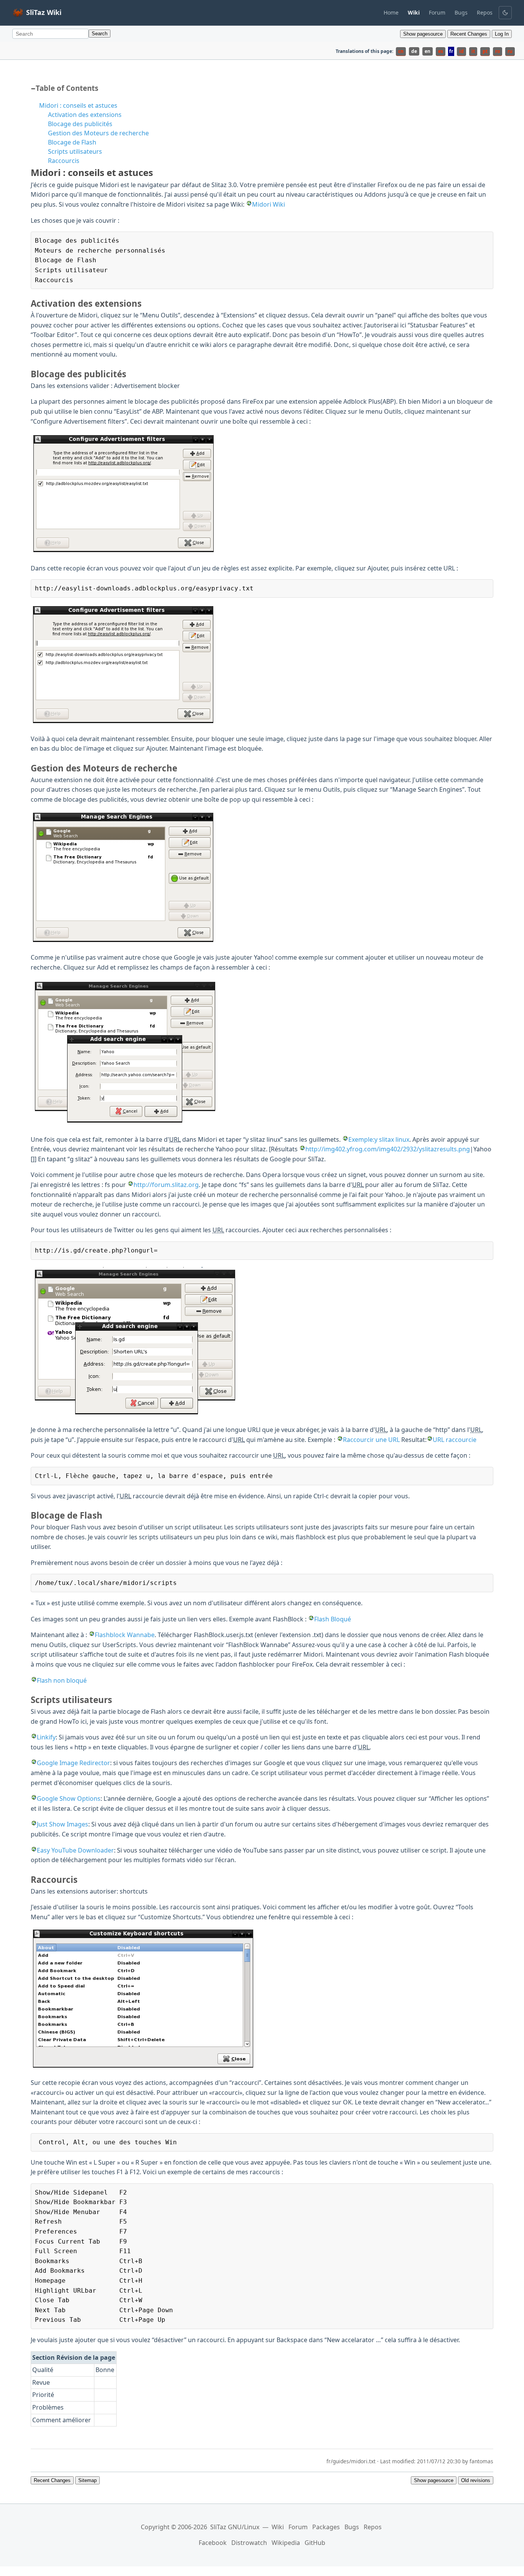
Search (100, 34)
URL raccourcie (455, 1440)
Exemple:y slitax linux (379, 1139)
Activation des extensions (85, 115)
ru (510, 51)
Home (391, 12)
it (473, 51)
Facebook (213, 2543)
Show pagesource (423, 34)
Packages (326, 2527)
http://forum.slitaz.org (166, 1185)
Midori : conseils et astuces (78, 105)
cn (401, 51)
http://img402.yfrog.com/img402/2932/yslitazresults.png (388, 1149)
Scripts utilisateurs (75, 151)
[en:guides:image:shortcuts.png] (143, 2066)
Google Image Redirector (73, 1763)
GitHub (315, 2543)
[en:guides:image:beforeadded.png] (124, 552)
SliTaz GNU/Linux (235, 2527)
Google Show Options (69, 1798)
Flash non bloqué (62, 1680)
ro (498, 51)
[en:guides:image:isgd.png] (134, 1414)
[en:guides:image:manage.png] (123, 941)
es (441, 51)
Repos (485, 12)
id (461, 51)
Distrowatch (249, 2543)
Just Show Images (63, 1824)
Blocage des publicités (80, 124)
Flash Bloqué (333, 1619)
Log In (502, 34)
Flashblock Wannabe (125, 1635)
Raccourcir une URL (371, 1440)
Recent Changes (469, 34)
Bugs (461, 12)
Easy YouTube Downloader (75, 1850)
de (414, 51)
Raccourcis (64, 161)
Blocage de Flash (72, 142)
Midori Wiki (269, 204)
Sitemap (87, 2480)
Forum (437, 12)
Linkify (46, 1737)
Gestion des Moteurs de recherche (98, 133)
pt (485, 51)
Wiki (278, 2527)
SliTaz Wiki (44, 12)
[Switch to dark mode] (505, 13)
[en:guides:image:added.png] (123, 723)
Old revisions (476, 2480)
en (428, 51)
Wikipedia (286, 2543)
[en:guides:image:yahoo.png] (126, 1123)
